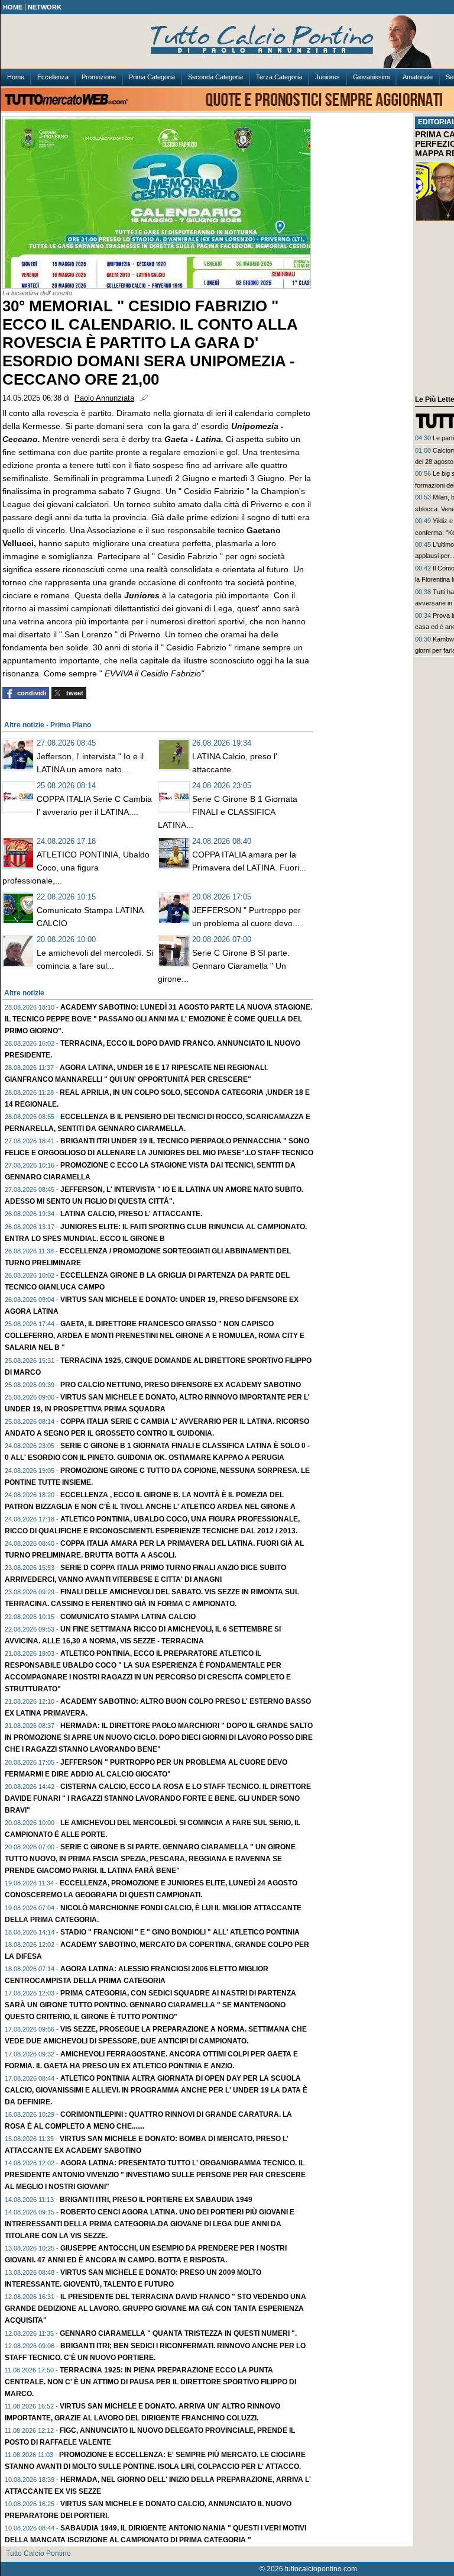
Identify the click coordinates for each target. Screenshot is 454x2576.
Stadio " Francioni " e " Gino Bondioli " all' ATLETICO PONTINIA (180, 1932)
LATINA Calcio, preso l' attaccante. (131, 1214)
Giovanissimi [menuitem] (371, 77)
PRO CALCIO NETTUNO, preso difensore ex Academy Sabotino (181, 1385)
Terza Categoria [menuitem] (279, 77)
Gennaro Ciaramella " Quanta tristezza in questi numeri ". (178, 2333)
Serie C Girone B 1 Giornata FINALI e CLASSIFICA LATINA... (228, 812)
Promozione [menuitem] (99, 77)
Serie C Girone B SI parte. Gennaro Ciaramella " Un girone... (224, 966)
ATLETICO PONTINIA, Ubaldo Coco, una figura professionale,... (76, 868)
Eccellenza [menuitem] (53, 77)
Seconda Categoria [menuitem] (215, 77)
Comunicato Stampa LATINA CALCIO (128, 1617)
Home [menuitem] (16, 77)
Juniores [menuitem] (327, 77)
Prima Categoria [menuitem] (152, 77)
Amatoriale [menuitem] (418, 77)
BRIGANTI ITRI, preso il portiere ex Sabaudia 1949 (156, 2200)
